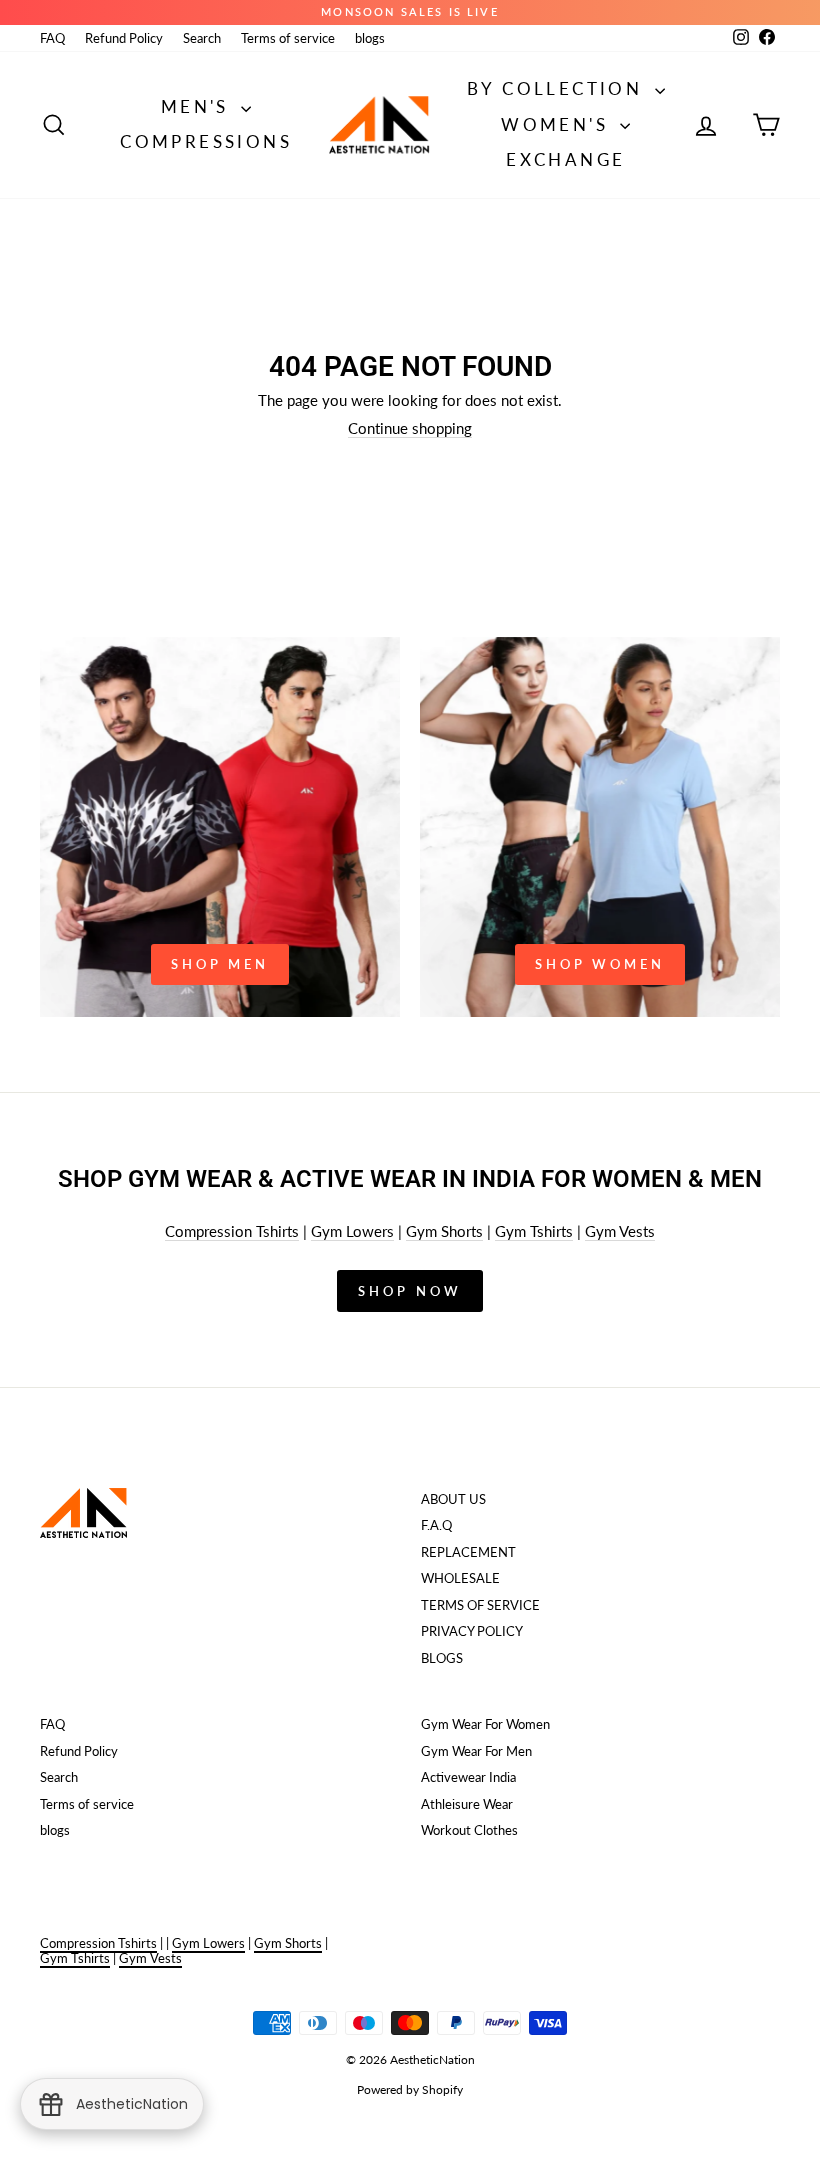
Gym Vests (620, 1231)
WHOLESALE (460, 1578)
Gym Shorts (444, 1231)
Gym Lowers (352, 1231)
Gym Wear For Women (485, 1724)
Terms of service (288, 38)
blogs (370, 38)
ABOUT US (453, 1499)
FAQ (52, 38)
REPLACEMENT (468, 1552)
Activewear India (468, 1777)
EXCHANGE (565, 159)
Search (202, 38)
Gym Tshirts (534, 1231)
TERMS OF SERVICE (480, 1605)
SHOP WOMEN (600, 964)
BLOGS (442, 1658)
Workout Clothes (469, 1830)
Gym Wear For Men (476, 1751)
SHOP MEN (220, 964)
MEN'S (198, 106)
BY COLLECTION (558, 88)
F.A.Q (436, 1525)
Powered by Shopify (410, 2089)
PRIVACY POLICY (472, 1631)
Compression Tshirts (232, 1231)
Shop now (409, 1291)
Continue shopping (410, 428)
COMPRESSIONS (206, 141)
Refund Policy (124, 38)
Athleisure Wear (467, 1804)
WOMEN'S (558, 124)
